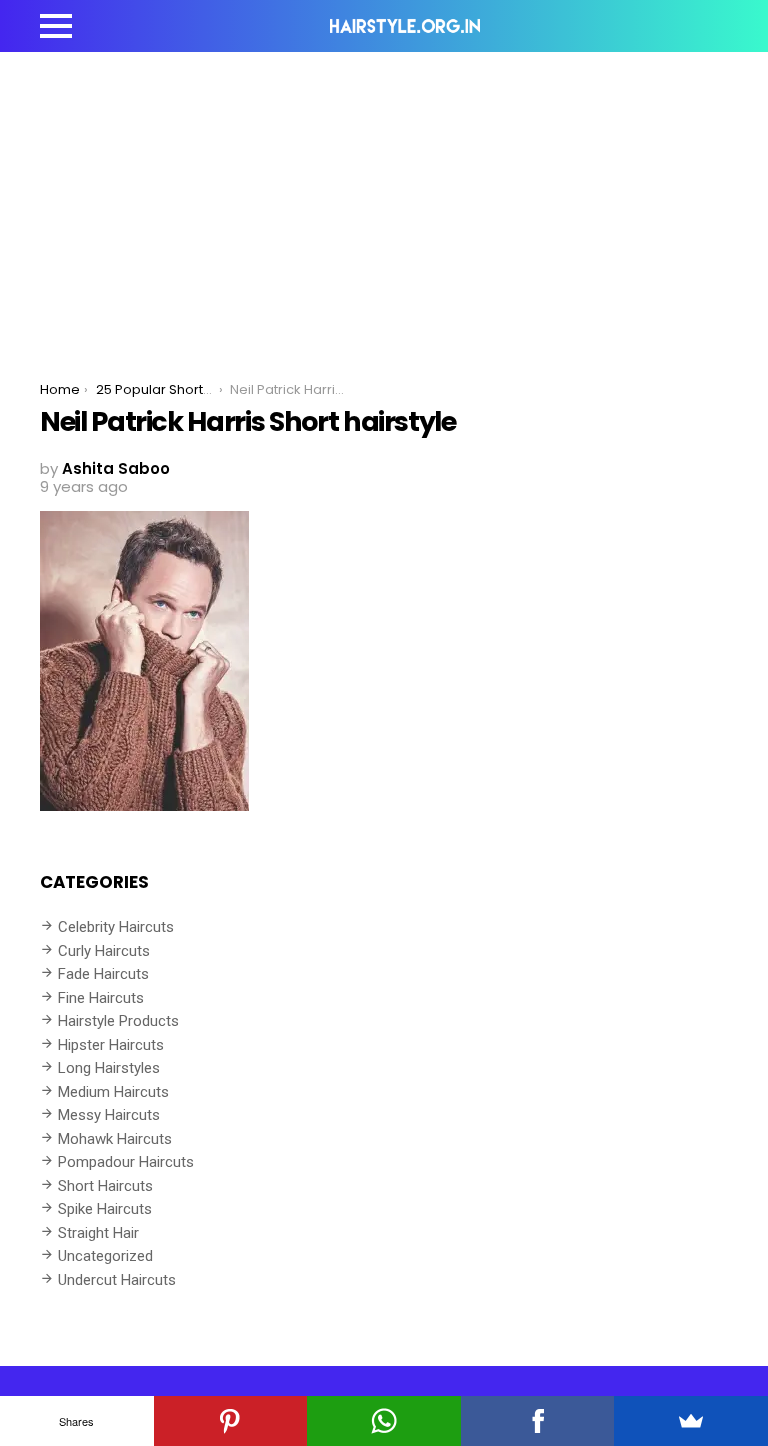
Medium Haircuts (113, 1092)
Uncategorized (105, 1256)
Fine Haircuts (101, 998)
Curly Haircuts (104, 951)
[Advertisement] (384, 202)
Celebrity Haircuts (116, 927)
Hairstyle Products (118, 1021)
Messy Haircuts (109, 1115)
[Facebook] (538, 1421)
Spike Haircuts (105, 1209)
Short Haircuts (105, 1186)
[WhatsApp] (384, 1421)
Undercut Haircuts (117, 1280)
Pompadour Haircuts (126, 1162)
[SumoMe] (691, 1421)
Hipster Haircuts (111, 1045)
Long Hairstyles (109, 1068)
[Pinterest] (231, 1421)
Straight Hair (98, 1233)
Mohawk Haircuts (115, 1139)
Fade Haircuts (103, 974)
